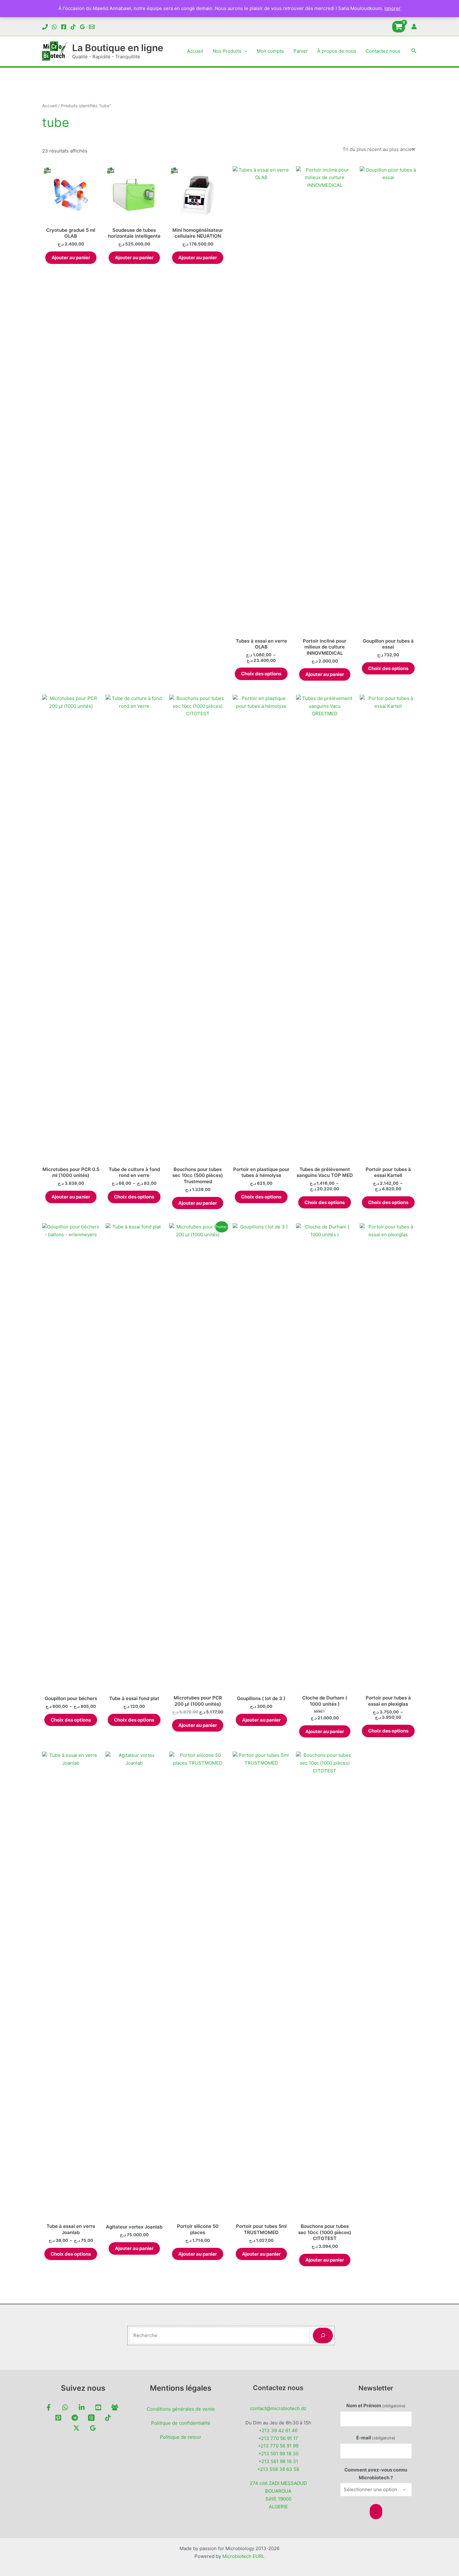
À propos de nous (337, 51)
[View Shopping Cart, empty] (399, 27)
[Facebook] (64, 27)
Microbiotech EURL (243, 2556)
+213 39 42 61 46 (278, 2430)
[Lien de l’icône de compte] (414, 27)
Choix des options (261, 674)
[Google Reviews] (82, 27)
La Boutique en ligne (118, 48)
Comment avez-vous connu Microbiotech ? (376, 2474)
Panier (301, 51)
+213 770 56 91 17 (278, 2438)
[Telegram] (75, 2418)
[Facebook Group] (115, 2407)
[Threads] (91, 2418)
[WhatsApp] (54, 27)
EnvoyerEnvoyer (376, 2512)
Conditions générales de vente (181, 2409)
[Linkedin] (82, 2407)
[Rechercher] (323, 2336)
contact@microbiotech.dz (278, 2408)
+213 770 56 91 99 (278, 2446)
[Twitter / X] (76, 2428)
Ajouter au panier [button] (71, 258)
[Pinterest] (58, 2418)
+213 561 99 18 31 (278, 2461)
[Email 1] (92, 27)
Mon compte (270, 51)
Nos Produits (227, 51)
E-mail (376, 2438)
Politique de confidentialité (181, 2423)
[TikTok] (73, 27)
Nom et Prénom (376, 2406)
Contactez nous (383, 51)
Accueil (195, 51)
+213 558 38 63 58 (278, 2469)
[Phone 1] (45, 27)
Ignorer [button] (392, 8)
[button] (244, 51)
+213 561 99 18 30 (278, 2454)
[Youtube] (98, 2407)
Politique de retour (181, 2437)
